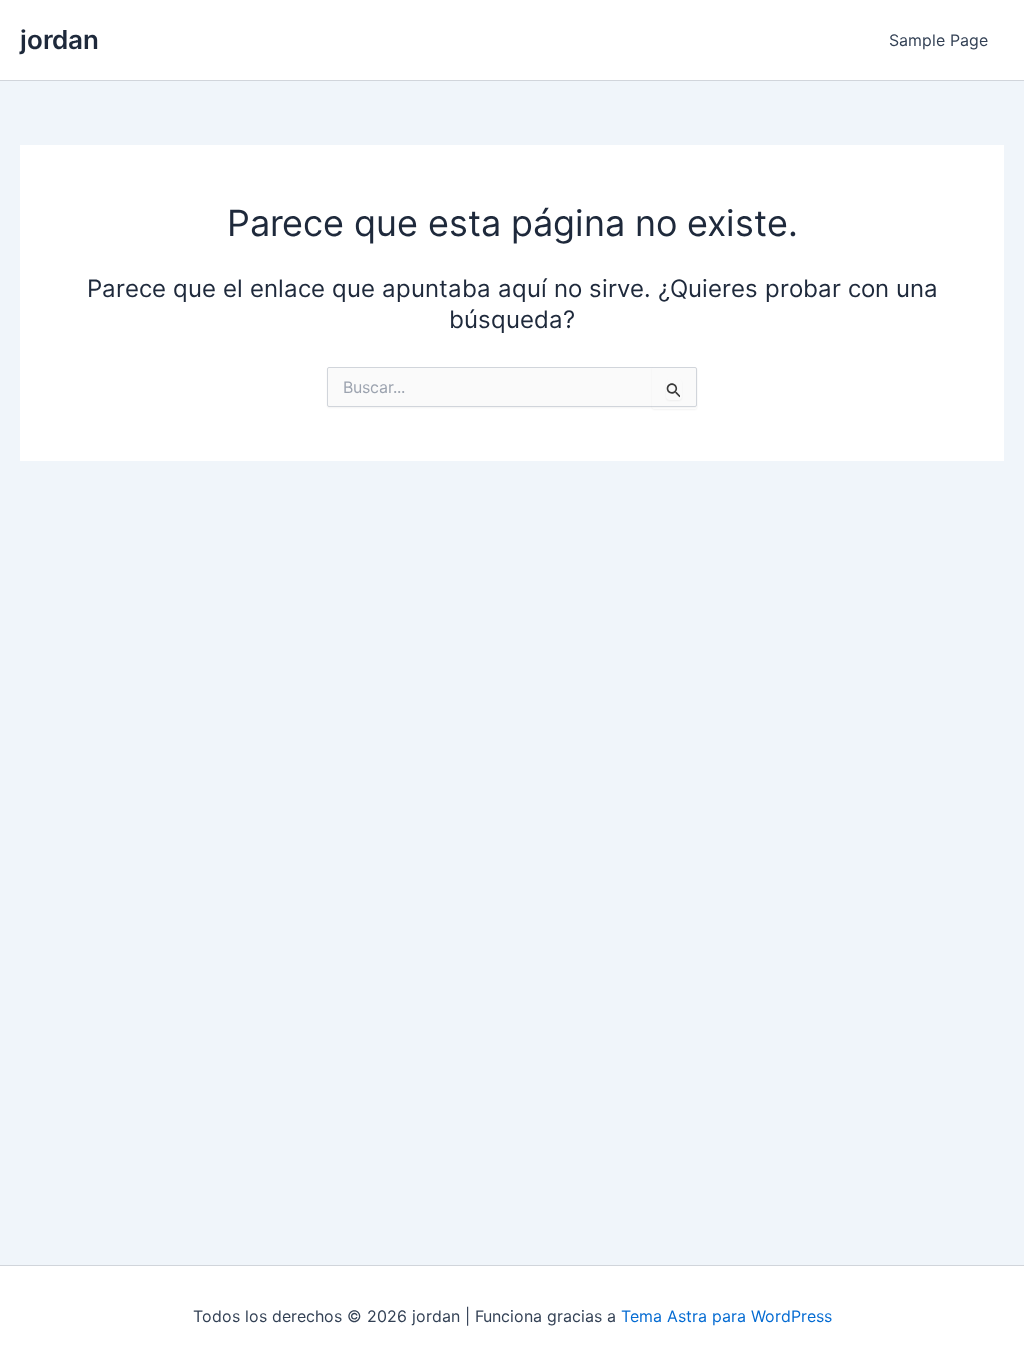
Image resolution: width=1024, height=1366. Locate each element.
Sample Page (938, 40)
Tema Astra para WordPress (726, 1316)
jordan (59, 39)
